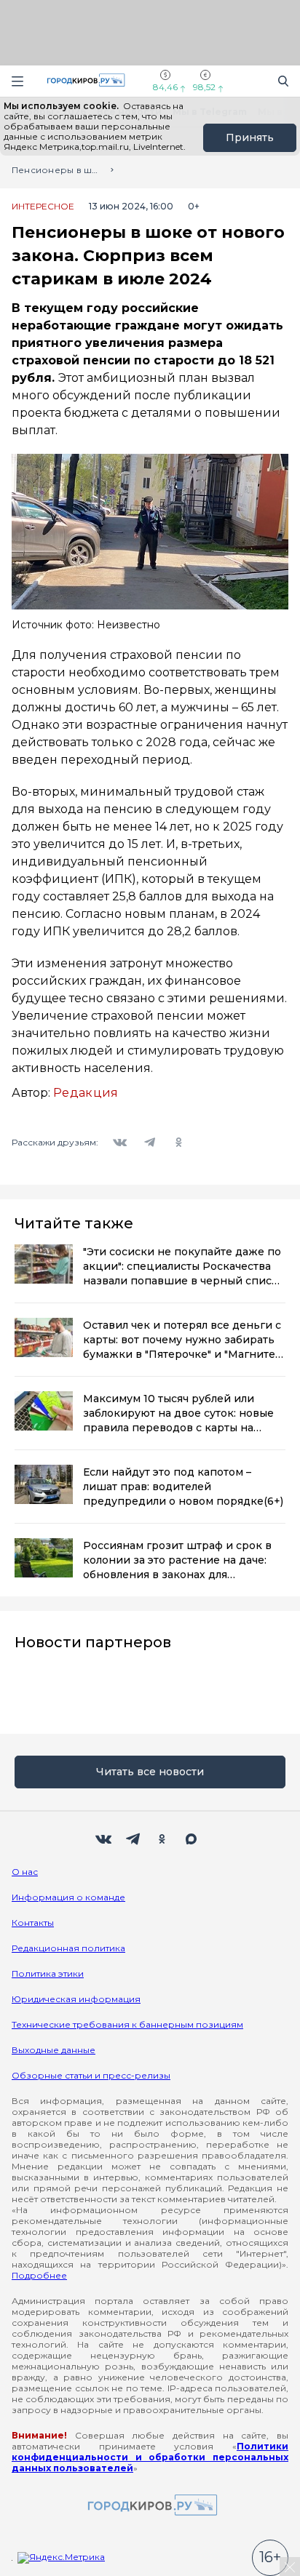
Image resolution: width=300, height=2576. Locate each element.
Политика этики (48, 1973)
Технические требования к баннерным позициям (127, 2024)
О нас (25, 1872)
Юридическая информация (76, 1999)
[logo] (150, 2506)
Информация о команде (68, 1897)
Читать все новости (150, 1772)
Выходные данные (54, 2050)
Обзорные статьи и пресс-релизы (91, 2075)
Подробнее (39, 2275)
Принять (250, 137)
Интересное (43, 207)
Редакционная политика (68, 1948)
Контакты (33, 1923)
